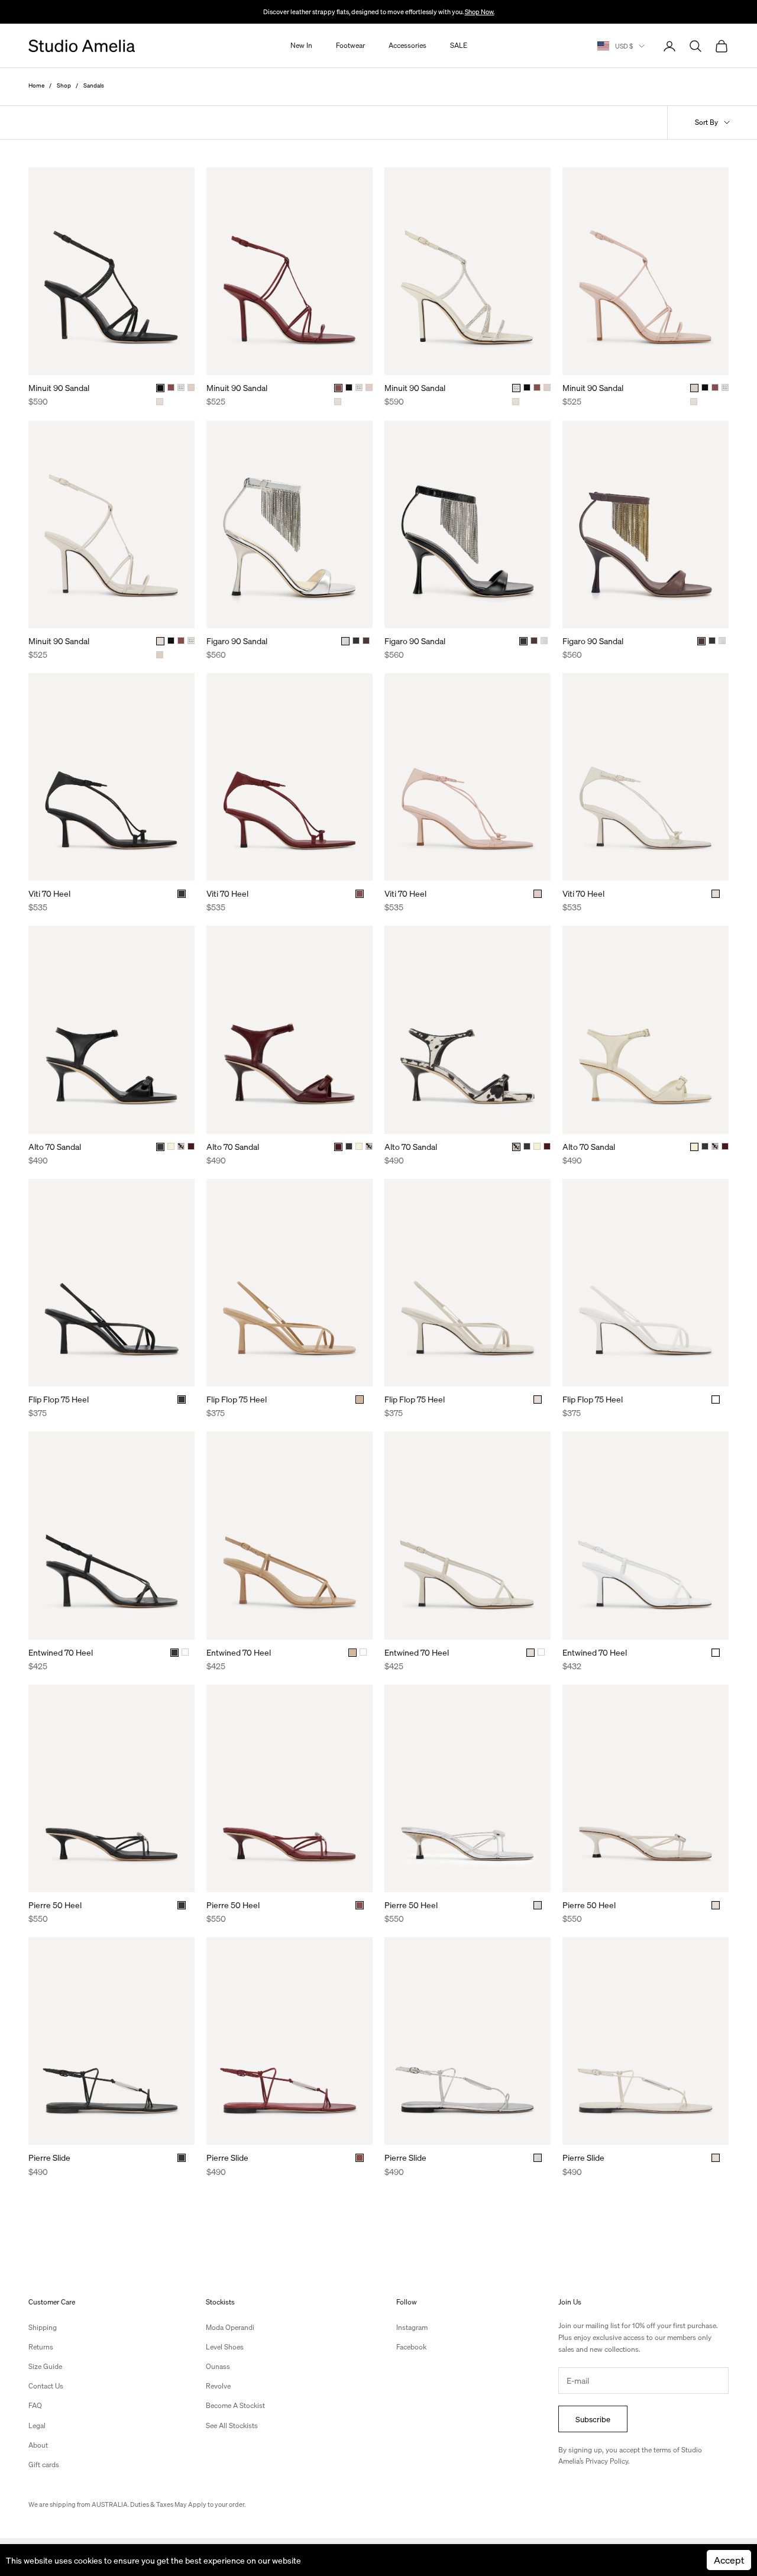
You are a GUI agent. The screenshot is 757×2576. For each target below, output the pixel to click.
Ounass (218, 2366)
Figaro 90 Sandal (237, 641)
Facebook (411, 2347)
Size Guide (45, 2366)
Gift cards (44, 2465)
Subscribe (593, 2419)
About (38, 2445)
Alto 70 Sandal (55, 1146)
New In (301, 46)
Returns (41, 2347)
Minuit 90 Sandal (59, 387)
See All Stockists (232, 2425)
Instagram (412, 2327)
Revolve (218, 2386)
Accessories (407, 46)
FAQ (35, 2405)
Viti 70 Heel (49, 893)
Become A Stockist (235, 2405)
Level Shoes (225, 2347)
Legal (37, 2425)
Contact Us (46, 2386)
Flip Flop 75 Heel (59, 1399)
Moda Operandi (230, 2327)
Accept (729, 2560)
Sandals (94, 85)
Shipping (43, 2327)
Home (36, 85)
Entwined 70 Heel (61, 1652)
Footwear (350, 46)
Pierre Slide (49, 2157)
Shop (64, 85)
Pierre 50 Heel (55, 1905)
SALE (459, 46)
